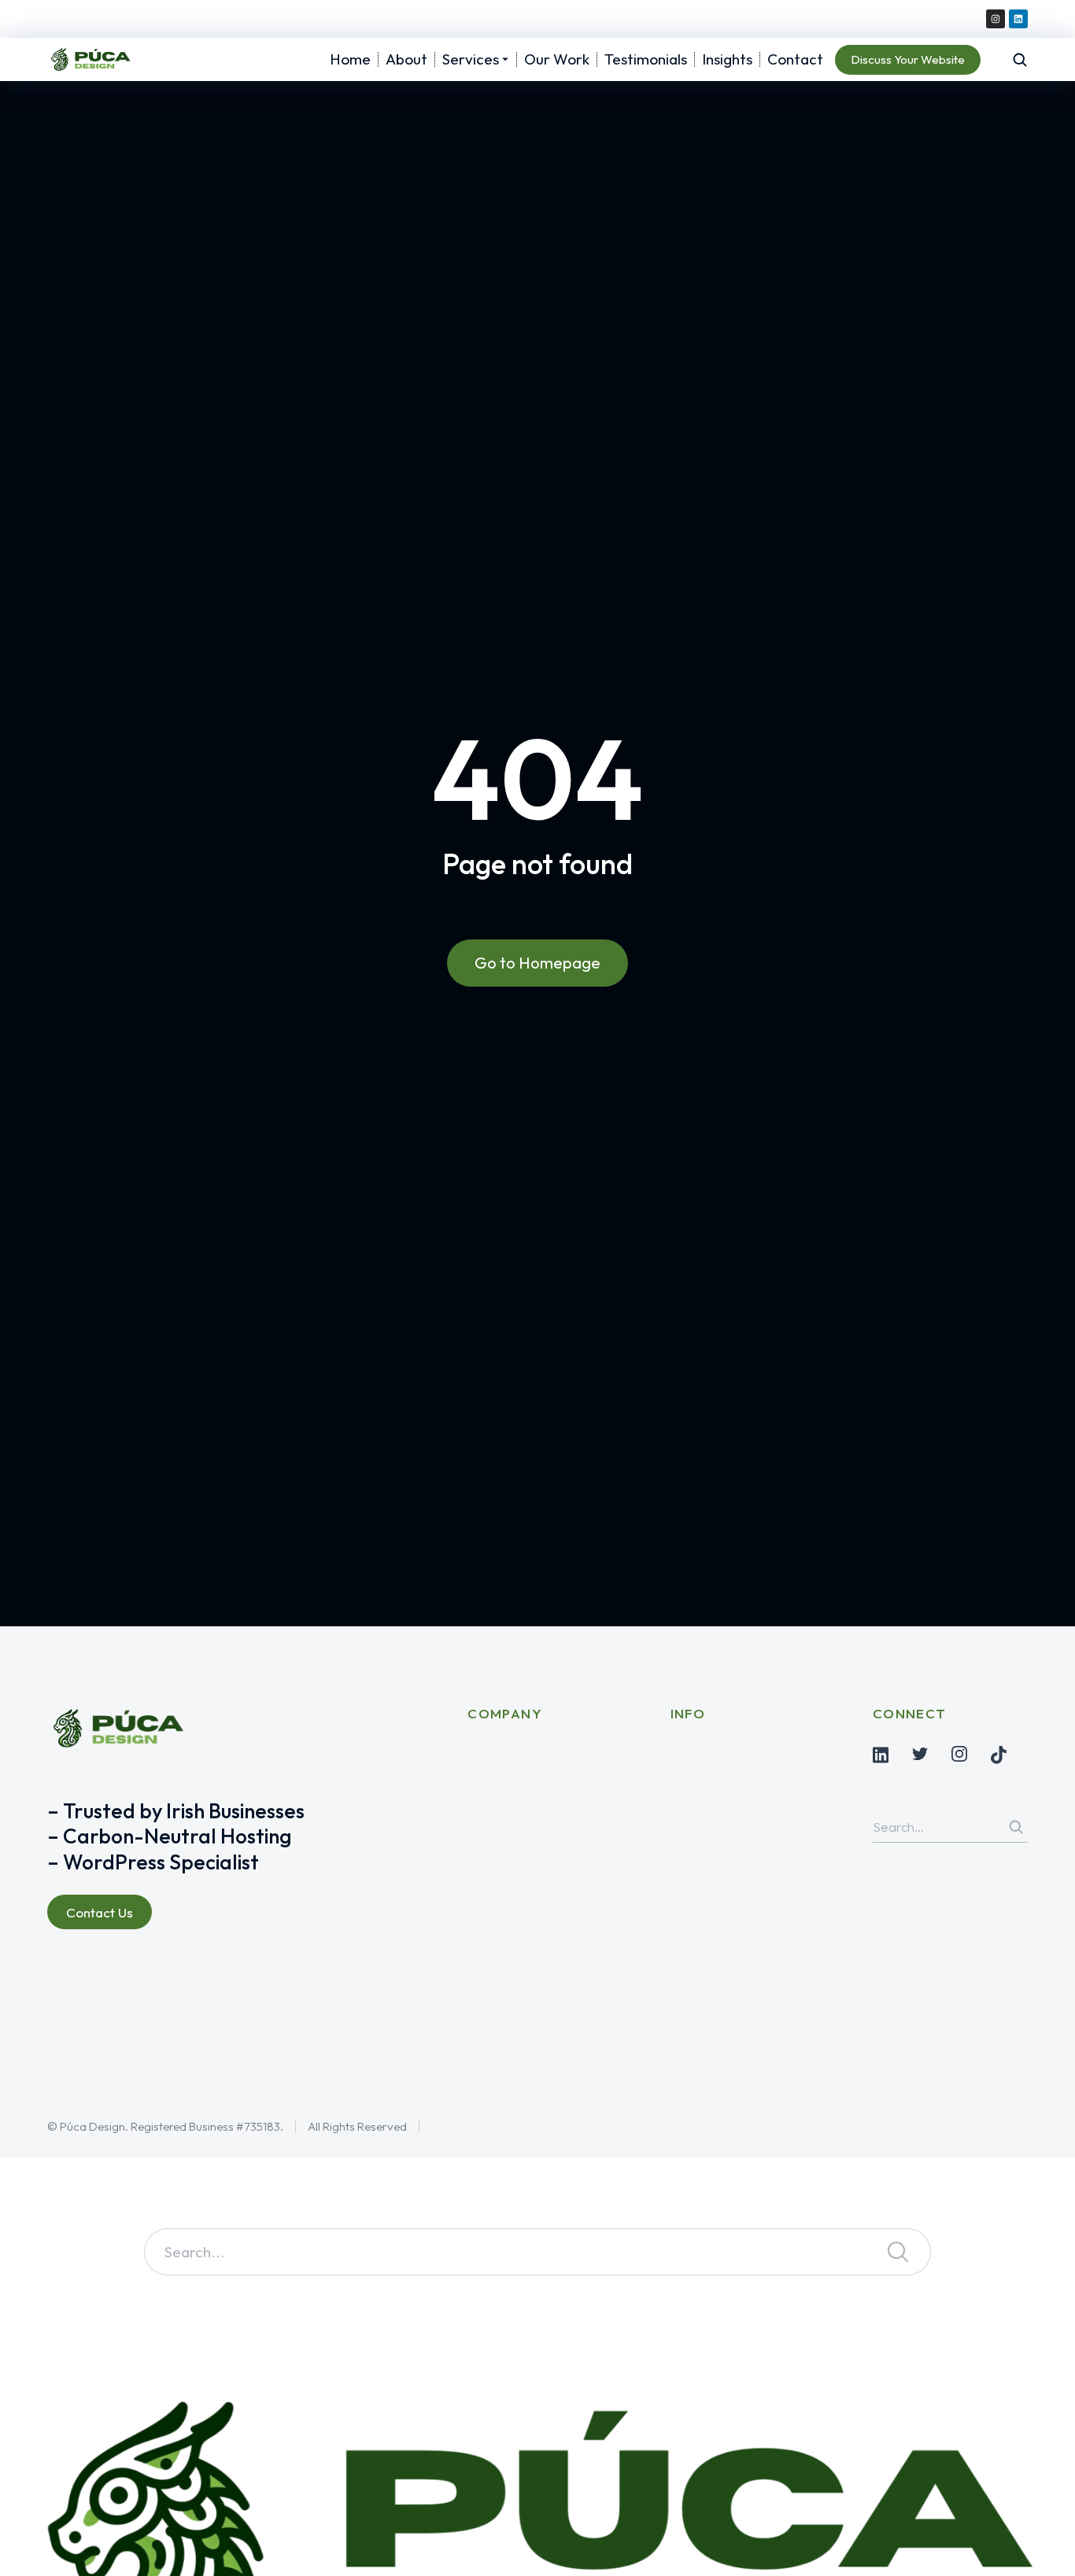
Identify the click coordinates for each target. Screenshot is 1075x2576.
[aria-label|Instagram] (959, 1754)
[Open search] (1020, 60)
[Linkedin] (1018, 19)
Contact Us (100, 1912)
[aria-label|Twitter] (920, 1754)
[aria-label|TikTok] (999, 1755)
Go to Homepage (537, 963)
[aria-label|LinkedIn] (881, 1755)
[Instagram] (996, 19)
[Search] (1016, 1827)
